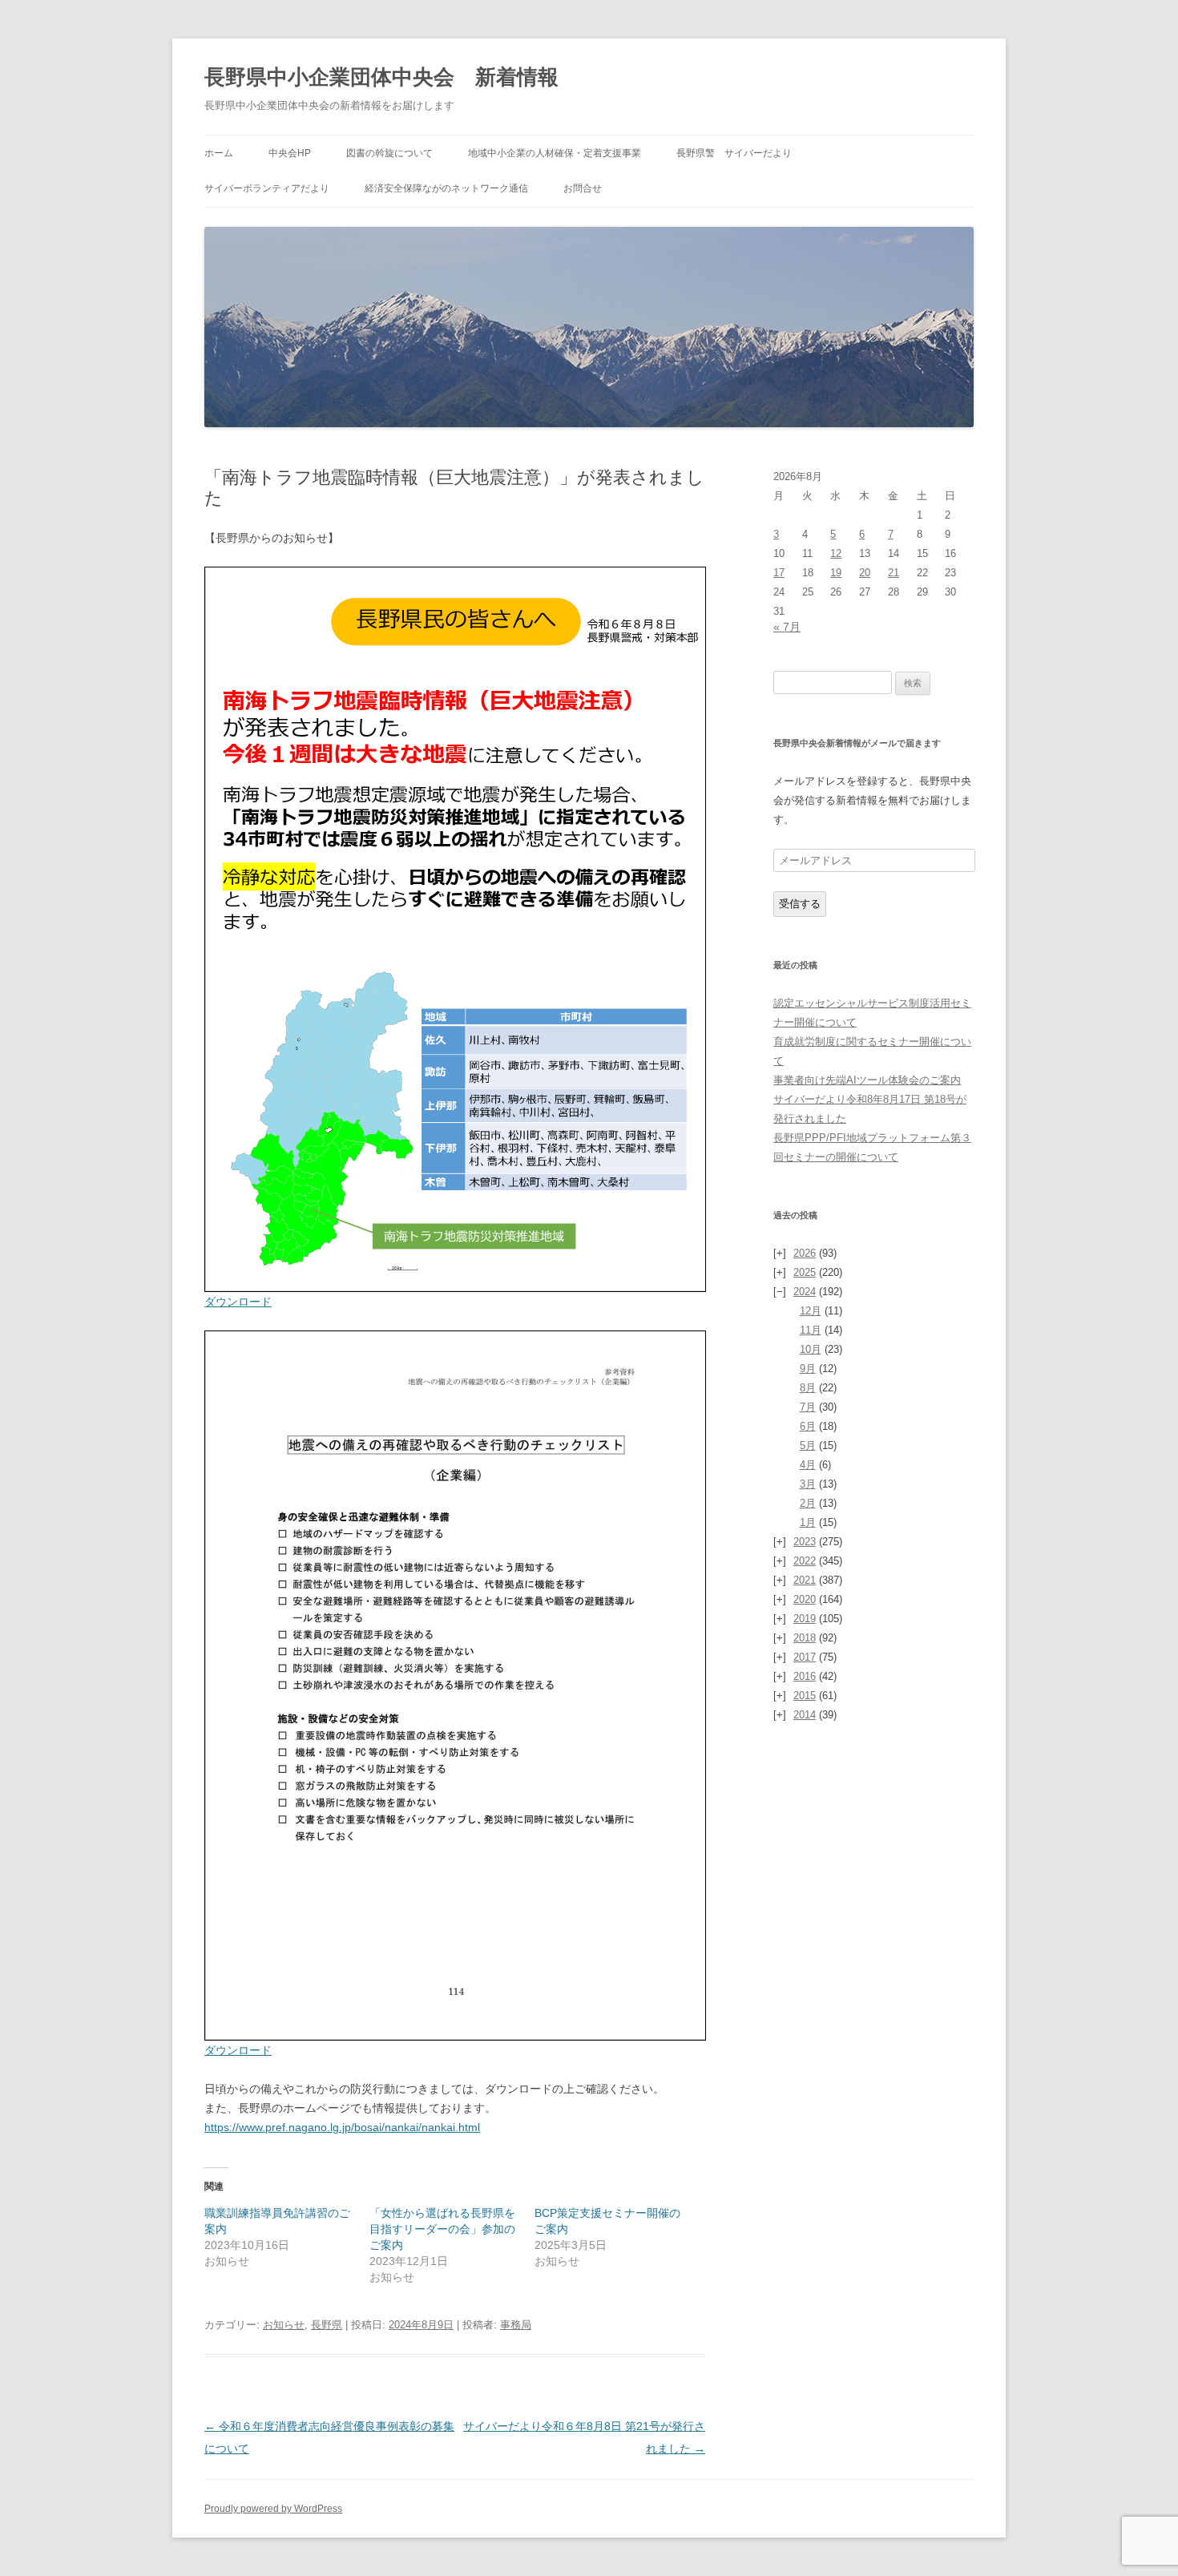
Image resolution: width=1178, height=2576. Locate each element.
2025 (805, 1272)
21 (894, 573)
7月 (808, 1407)
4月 (808, 1465)
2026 (805, 1253)
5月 (808, 1445)
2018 (805, 1638)
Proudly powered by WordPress (273, 2509)
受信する (800, 904)
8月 (808, 1388)
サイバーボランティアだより (267, 188)
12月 (811, 1311)
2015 (805, 1696)
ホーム (219, 153)
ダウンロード (238, 1302)
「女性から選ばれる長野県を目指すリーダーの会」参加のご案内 (442, 2229)
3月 (808, 1484)
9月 (808, 1369)
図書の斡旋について (389, 153)
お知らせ (284, 2325)
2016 (805, 1676)
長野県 (327, 2325)
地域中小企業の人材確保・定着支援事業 (555, 153)
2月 (808, 1503)
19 (836, 573)
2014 (805, 1715)
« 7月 (787, 627)
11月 (811, 1330)
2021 (805, 1580)
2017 (805, 1657)
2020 (805, 1599)
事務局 (516, 2325)
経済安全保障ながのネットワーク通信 (446, 188)
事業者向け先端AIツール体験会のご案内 (867, 1080)
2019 (805, 1619)
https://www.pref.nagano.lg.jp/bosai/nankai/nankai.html (342, 2127)
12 (836, 553)
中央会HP (290, 153)
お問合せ (583, 188)
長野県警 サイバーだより (734, 153)
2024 (805, 1292)
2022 (805, 1561)
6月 (808, 1426)
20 (865, 573)
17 (779, 573)
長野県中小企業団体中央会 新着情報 (381, 77)
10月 (811, 1349)
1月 (808, 1522)
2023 (805, 1542)
